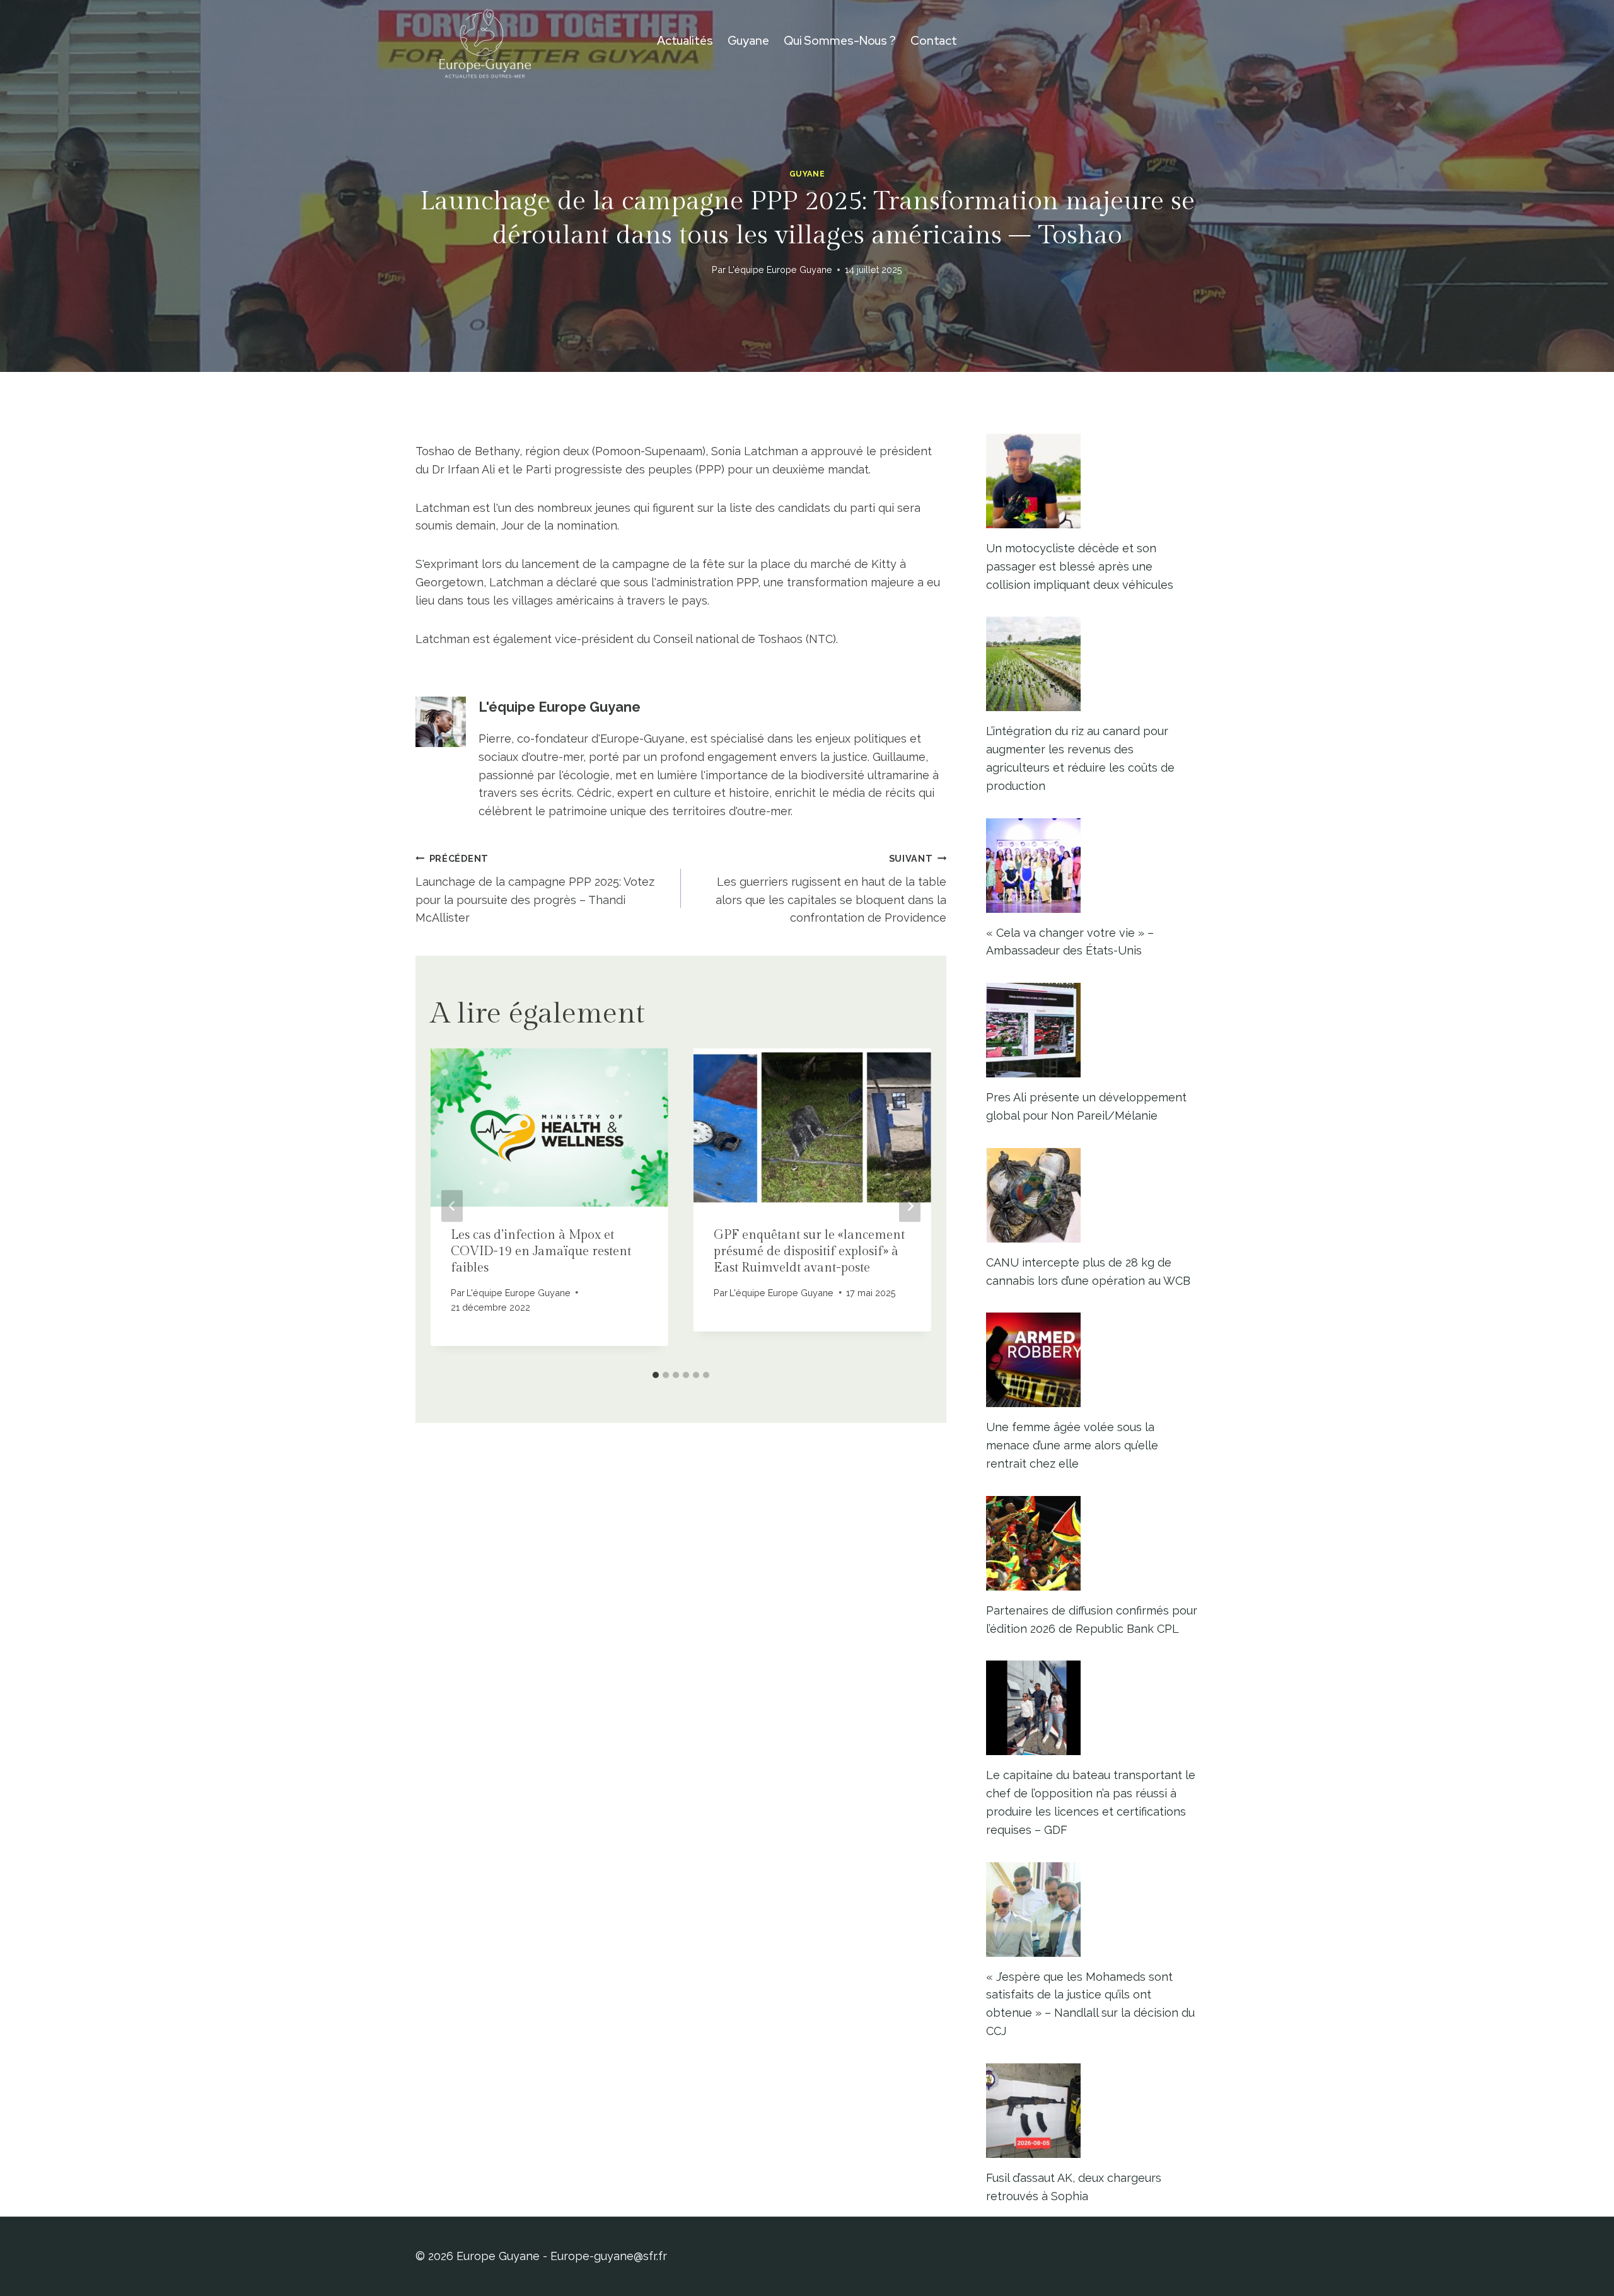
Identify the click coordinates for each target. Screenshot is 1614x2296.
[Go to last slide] (452, 1206)
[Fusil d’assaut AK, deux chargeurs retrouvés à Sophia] (1092, 2111)
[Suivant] (910, 1206)
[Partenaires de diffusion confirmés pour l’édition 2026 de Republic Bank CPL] (1092, 1543)
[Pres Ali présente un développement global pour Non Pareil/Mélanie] (1092, 1030)
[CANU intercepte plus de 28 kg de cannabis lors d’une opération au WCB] (1092, 1195)
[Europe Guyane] (485, 41)
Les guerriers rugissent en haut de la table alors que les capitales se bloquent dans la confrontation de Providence (831, 889)
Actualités (685, 41)
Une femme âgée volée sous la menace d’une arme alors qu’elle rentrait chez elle (1072, 1445)
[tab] (656, 1375)
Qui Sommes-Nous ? (840, 41)
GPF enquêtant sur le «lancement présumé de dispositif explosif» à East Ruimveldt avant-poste (809, 1251)
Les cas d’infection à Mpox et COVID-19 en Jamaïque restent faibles (541, 1251)
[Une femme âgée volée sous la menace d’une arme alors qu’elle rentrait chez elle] (1092, 1360)
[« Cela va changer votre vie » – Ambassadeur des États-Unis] (1092, 866)
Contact (934, 41)
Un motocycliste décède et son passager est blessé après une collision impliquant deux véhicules (1080, 566)
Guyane (748, 41)
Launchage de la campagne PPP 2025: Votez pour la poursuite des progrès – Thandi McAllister (535, 889)
